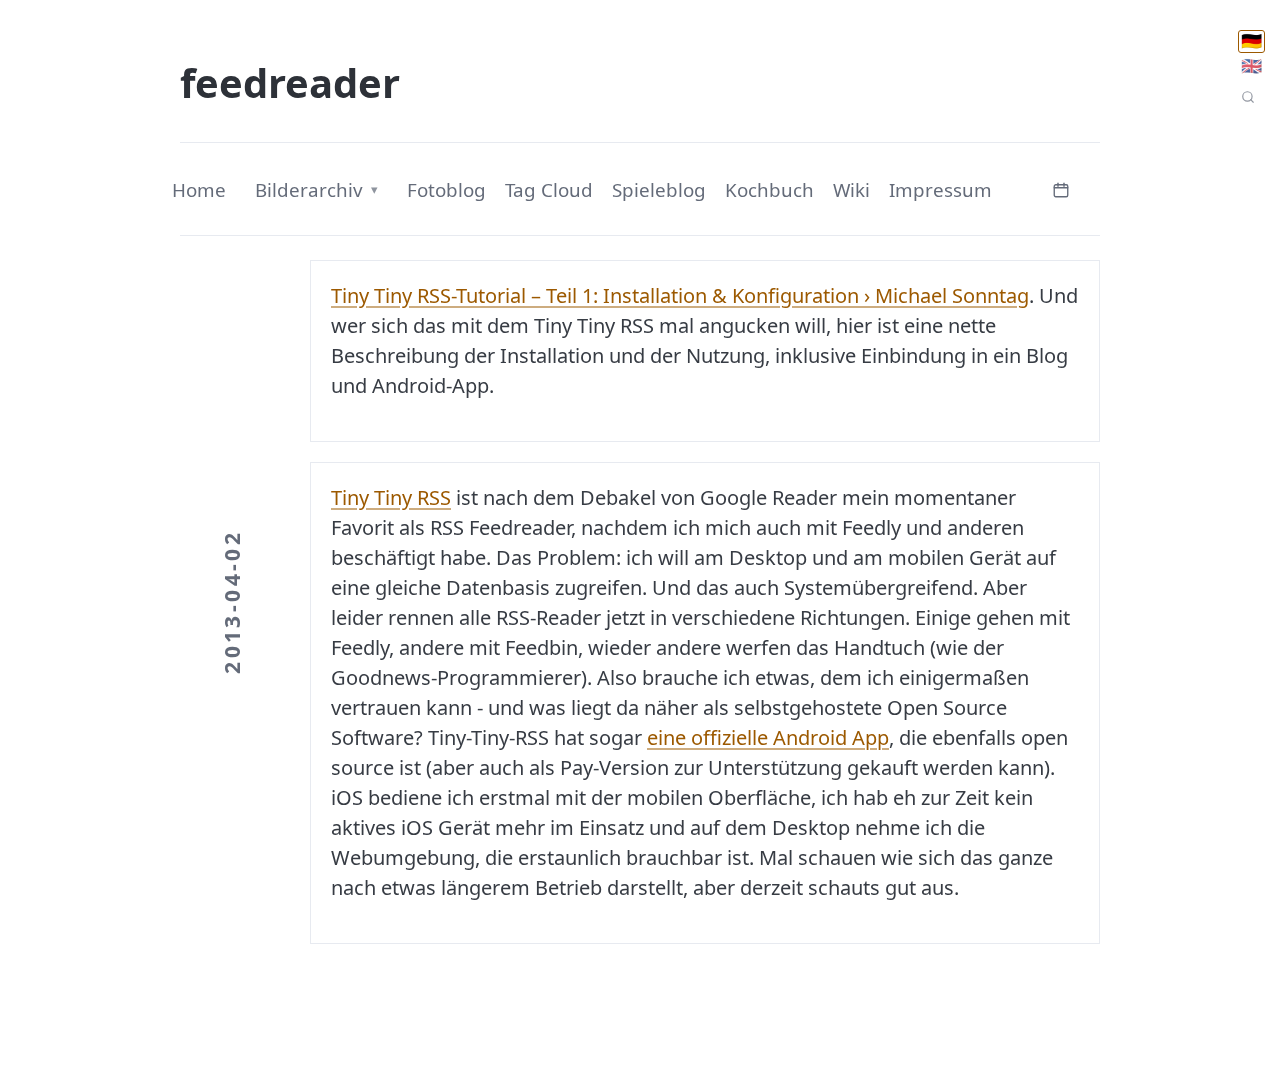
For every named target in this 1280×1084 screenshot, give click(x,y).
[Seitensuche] (1248, 97)
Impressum (940, 190)
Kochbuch (769, 190)
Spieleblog (659, 190)
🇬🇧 (1251, 66)
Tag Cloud (549, 190)
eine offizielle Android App (768, 737)
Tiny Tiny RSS (391, 497)
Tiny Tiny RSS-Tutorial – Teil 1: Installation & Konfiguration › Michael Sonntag (680, 295)
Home (199, 190)
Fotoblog (446, 190)
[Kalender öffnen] (1061, 187)
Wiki (851, 190)
